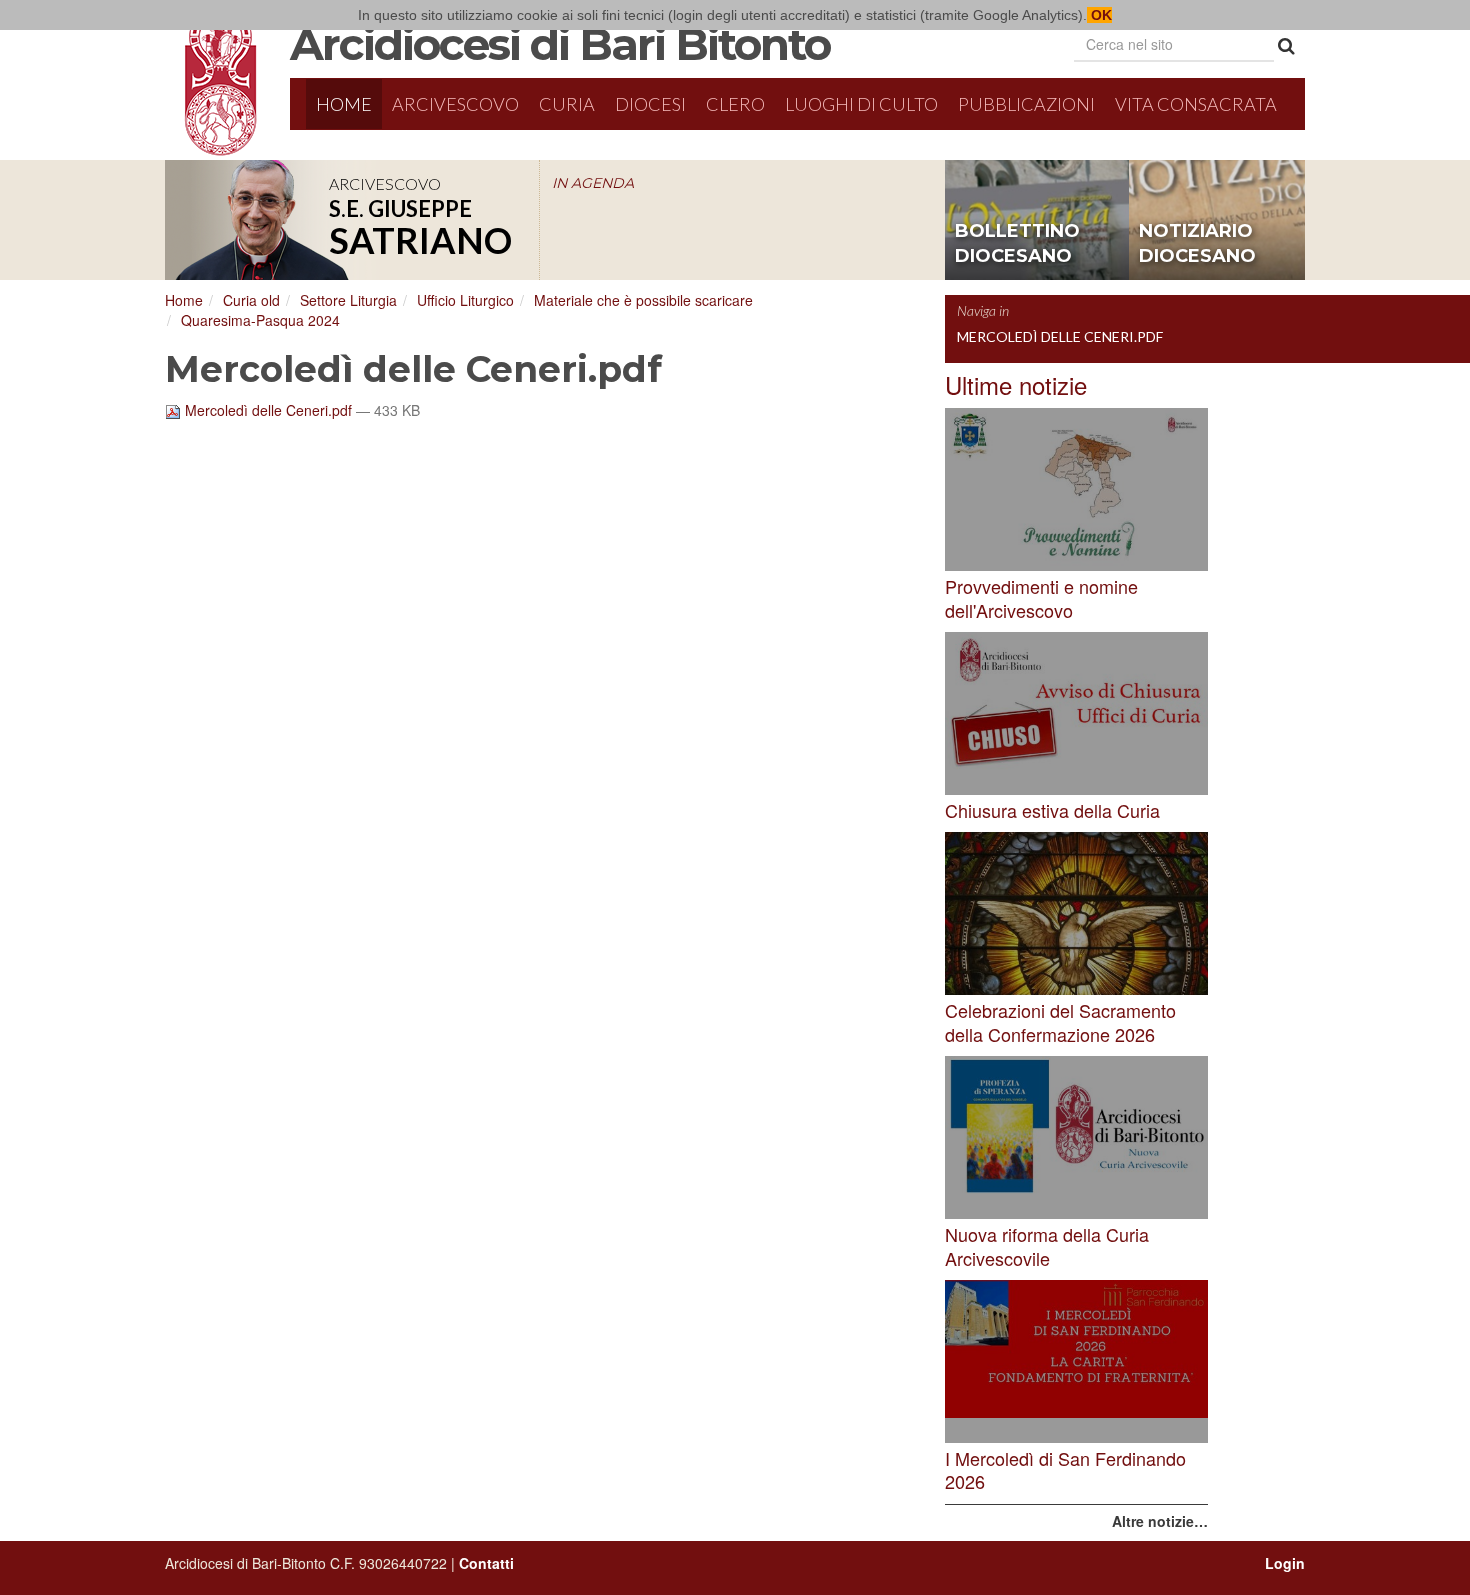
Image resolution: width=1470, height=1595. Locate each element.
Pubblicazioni (1026, 104)
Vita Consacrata (1196, 104)
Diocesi (650, 104)
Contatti (486, 1563)
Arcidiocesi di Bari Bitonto (560, 44)
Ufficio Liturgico (465, 300)
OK (1099, 15)
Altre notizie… (1160, 1521)
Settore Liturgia (348, 300)
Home (344, 104)
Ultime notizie (1016, 384)
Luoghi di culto (861, 104)
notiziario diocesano (1197, 244)
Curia (567, 104)
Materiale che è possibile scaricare (643, 300)
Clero (735, 104)
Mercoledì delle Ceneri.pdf (268, 410)
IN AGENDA (593, 183)
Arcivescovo (455, 104)
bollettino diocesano (1017, 244)
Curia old (251, 300)
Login (1285, 1563)
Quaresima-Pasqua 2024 (260, 320)
